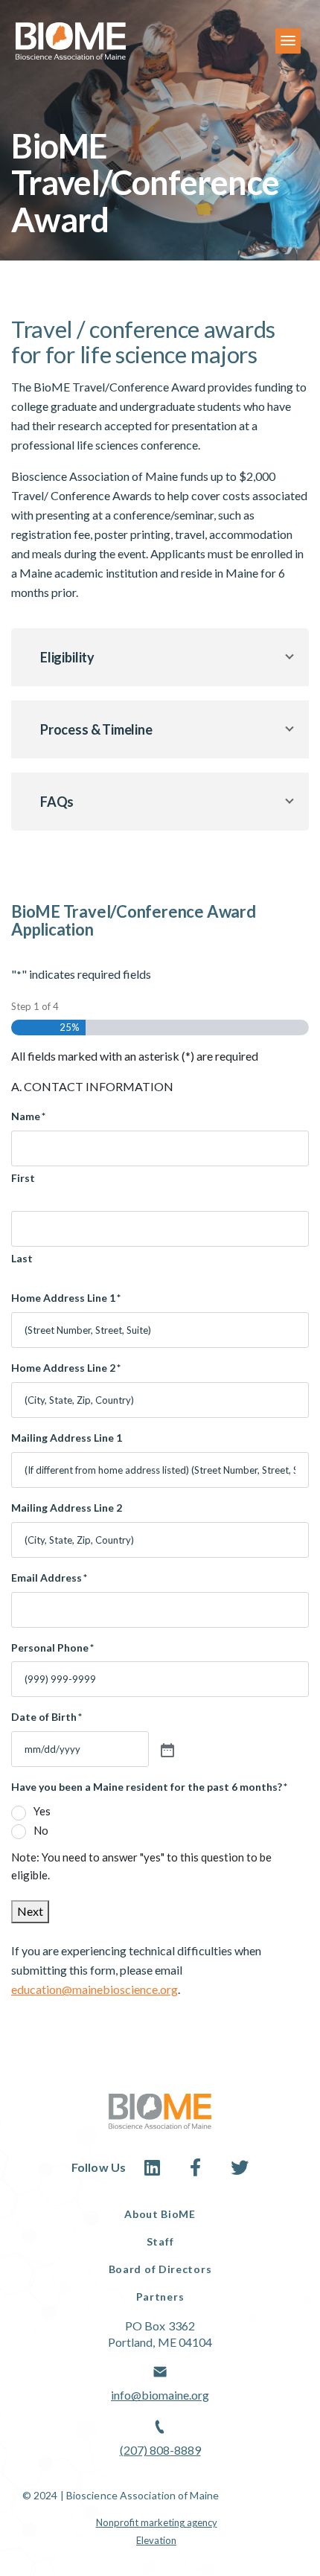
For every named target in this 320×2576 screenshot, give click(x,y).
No (41, 1830)
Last (22, 1258)
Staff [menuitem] (160, 2241)
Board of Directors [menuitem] (160, 2269)
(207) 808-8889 (160, 2450)
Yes (42, 1811)
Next (30, 1911)
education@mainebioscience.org (95, 1989)
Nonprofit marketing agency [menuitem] (157, 2522)
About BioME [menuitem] (160, 2214)
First (23, 1178)
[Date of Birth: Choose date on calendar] (166, 1749)
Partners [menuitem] (160, 2297)
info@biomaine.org (160, 2395)
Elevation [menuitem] (156, 2540)
